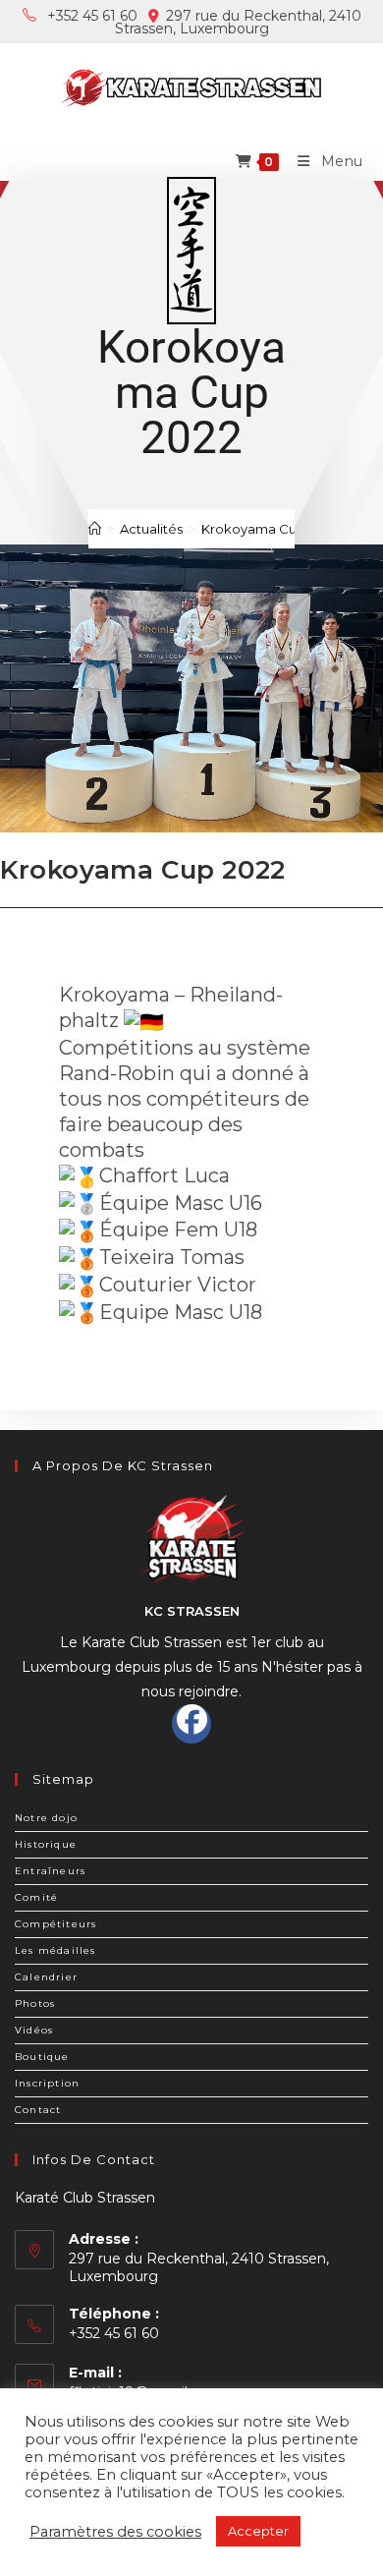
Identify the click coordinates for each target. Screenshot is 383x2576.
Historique (46, 1844)
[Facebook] (191, 1724)
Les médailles (55, 1950)
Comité (36, 1897)
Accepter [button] (258, 2531)
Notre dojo (46, 1818)
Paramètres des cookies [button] (115, 2532)
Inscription (47, 2083)
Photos (35, 2004)
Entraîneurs (50, 1871)
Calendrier (46, 1977)
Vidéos (34, 2030)
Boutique (42, 2057)
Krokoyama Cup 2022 (270, 529)
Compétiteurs (55, 1924)
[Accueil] (95, 529)
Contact (38, 2110)
